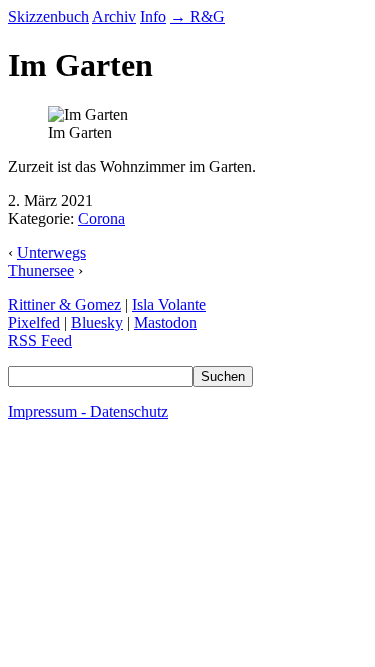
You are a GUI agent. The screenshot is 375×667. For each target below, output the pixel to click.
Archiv (114, 16)
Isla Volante (169, 304)
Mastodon (165, 322)
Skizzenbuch (48, 16)
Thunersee (41, 270)
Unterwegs (51, 252)
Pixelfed (34, 322)
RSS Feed (40, 340)
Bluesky (97, 322)
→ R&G (197, 16)
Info (153, 16)
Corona (101, 218)
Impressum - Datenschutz (88, 411)
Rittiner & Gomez (64, 304)
